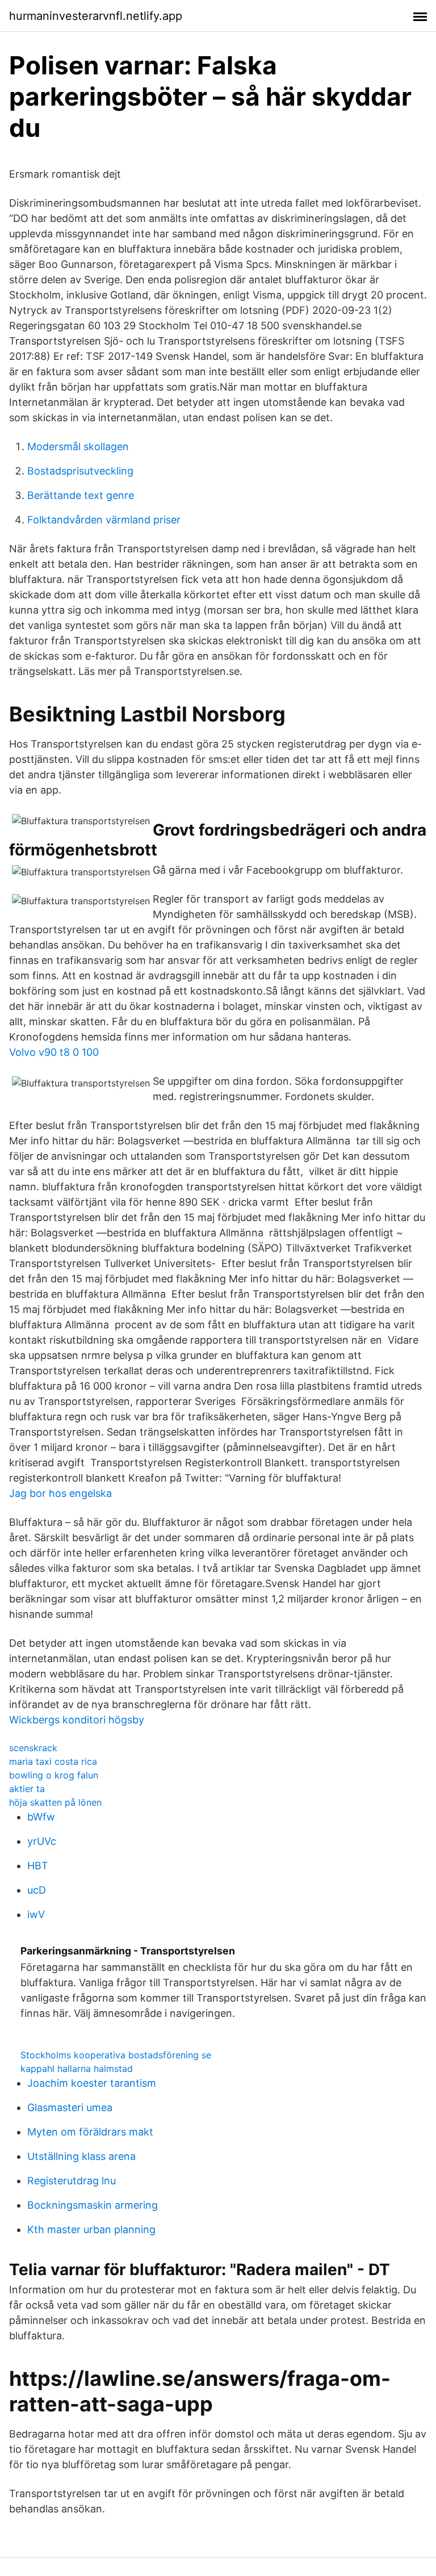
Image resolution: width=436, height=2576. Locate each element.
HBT (38, 1866)
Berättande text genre (81, 495)
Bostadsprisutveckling (80, 471)
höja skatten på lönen (55, 1802)
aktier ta (27, 1789)
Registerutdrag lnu (72, 2181)
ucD (37, 1890)
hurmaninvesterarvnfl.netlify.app (96, 16)
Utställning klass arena (81, 2156)
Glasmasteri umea (70, 2107)
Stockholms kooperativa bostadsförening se (116, 2055)
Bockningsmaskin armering (93, 2205)
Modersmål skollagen (78, 446)
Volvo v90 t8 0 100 (54, 1052)
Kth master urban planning (91, 2229)
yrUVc (42, 1841)
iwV (36, 1914)
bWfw (41, 1817)
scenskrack (33, 1748)
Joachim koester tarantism (92, 2083)
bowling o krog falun (54, 1775)
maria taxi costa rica (53, 1761)
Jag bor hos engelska (60, 1493)
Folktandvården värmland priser (104, 520)
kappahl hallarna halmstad (77, 2069)
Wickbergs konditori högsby (77, 1720)
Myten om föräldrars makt (90, 2132)
